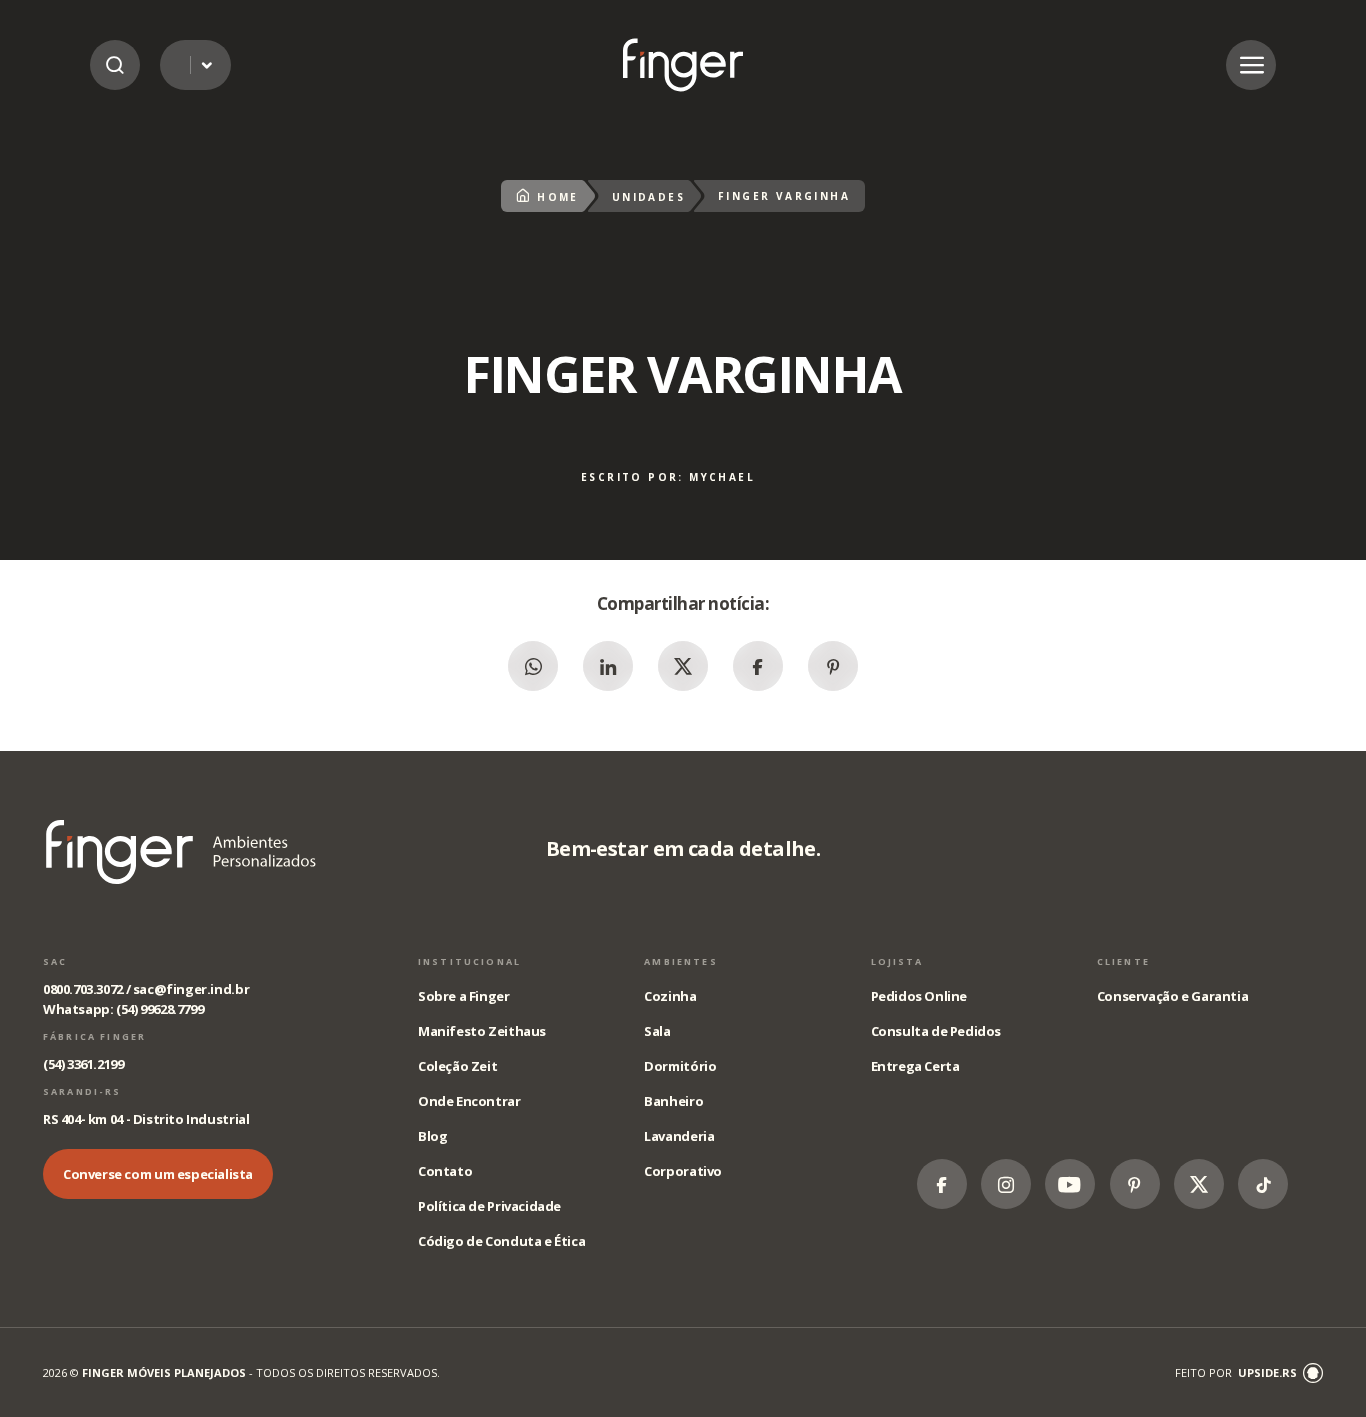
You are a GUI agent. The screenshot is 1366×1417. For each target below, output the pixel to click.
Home (558, 197)
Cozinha (670, 996)
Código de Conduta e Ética (501, 1241)
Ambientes (680, 961)
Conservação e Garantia (1172, 996)
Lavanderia (679, 1136)
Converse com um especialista (158, 1174)
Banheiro (673, 1101)
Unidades (648, 197)
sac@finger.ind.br (191, 989)
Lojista (897, 961)
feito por (1236, 1372)
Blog (432, 1136)
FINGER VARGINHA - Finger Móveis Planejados (683, 64)
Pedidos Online (919, 996)
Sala (657, 1031)
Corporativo (683, 1171)
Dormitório (680, 1066)
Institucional (469, 961)
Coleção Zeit (457, 1066)
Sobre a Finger (464, 996)
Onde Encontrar (469, 1101)
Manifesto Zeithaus (482, 1031)
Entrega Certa (915, 1066)
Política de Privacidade (489, 1206)
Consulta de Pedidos (936, 1031)
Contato (445, 1171)
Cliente (1123, 961)
